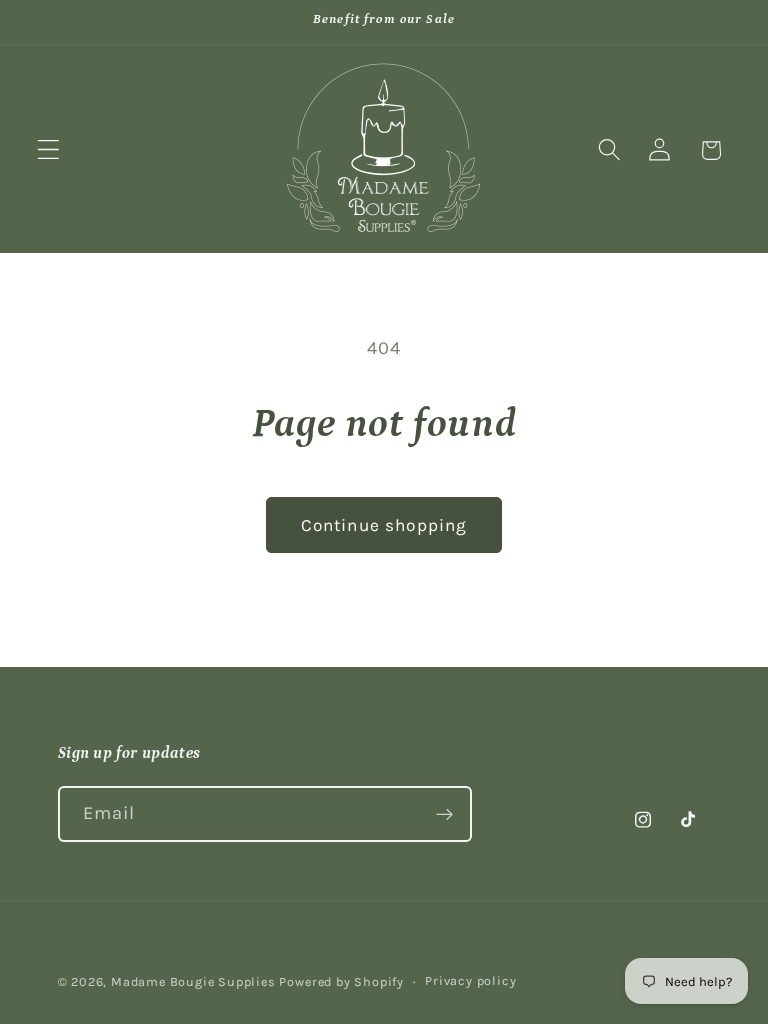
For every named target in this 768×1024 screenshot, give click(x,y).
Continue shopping (384, 525)
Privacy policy (470, 980)
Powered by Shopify (341, 981)
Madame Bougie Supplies (193, 981)
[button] (48, 150)
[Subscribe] (444, 814)
